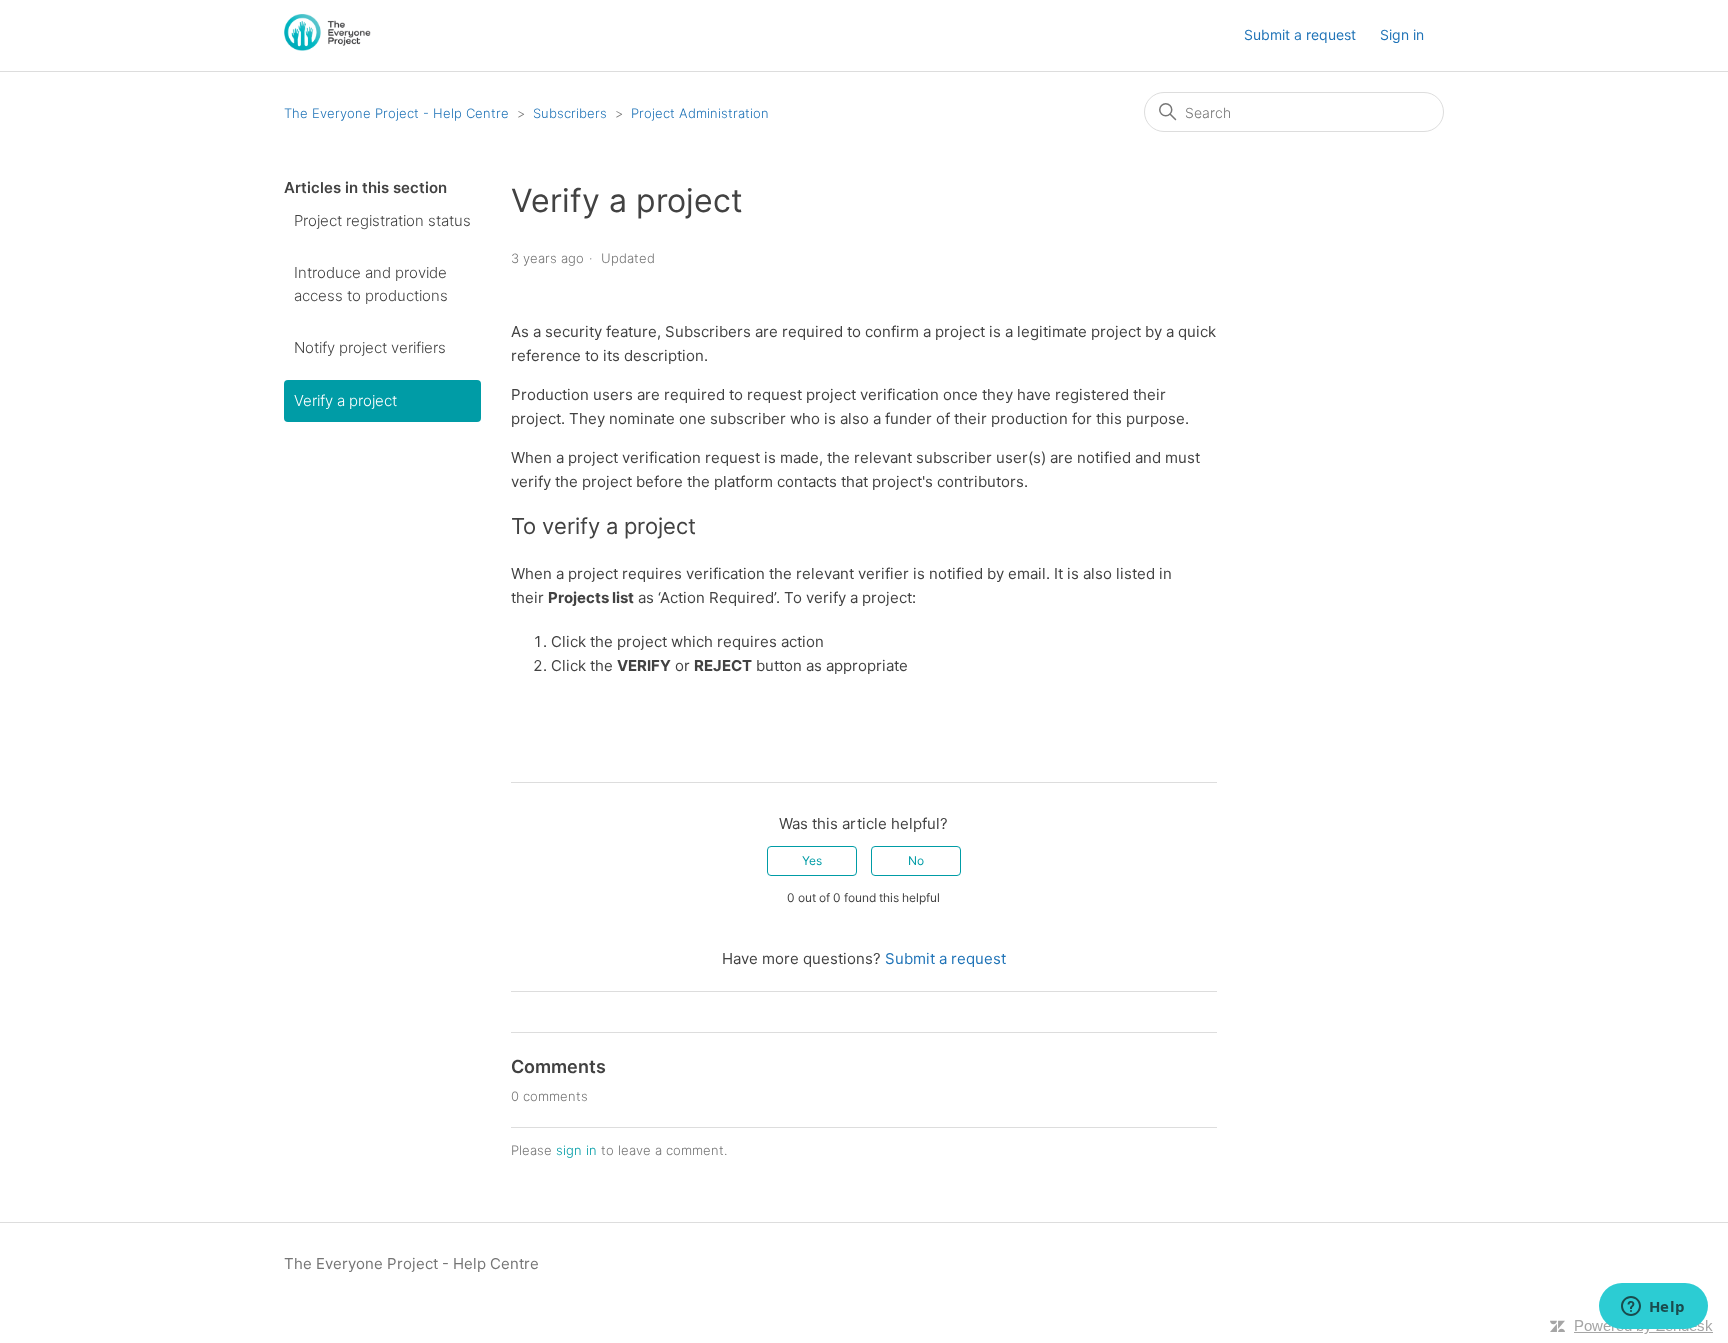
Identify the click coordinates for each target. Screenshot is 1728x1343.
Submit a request (1300, 34)
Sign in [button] (1402, 34)
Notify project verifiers (370, 347)
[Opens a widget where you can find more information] (1653, 1308)
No (916, 860)
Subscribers (570, 113)
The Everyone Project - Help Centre (398, 113)
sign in (576, 1150)
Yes (812, 860)
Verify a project (345, 400)
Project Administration (700, 113)
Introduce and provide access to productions (371, 284)
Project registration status (382, 220)
